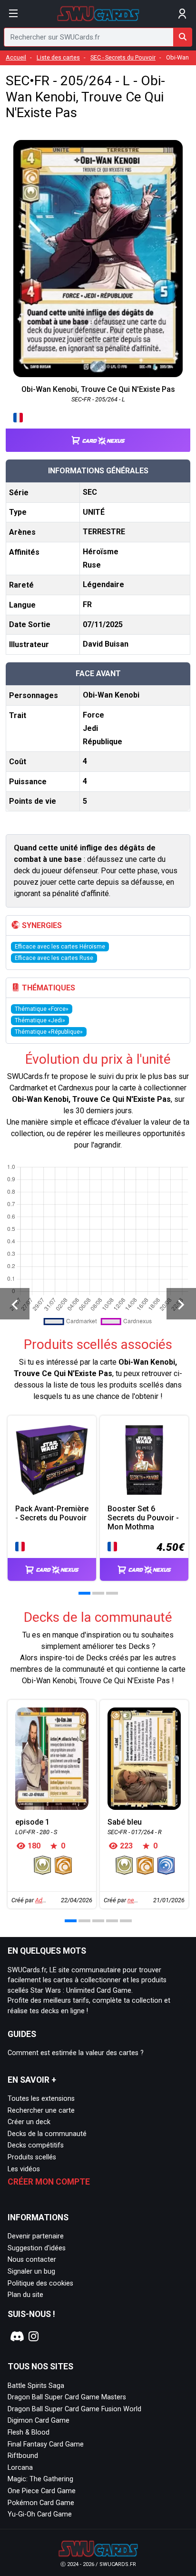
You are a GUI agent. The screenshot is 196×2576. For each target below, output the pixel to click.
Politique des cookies (40, 2283)
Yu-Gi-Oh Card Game (40, 2514)
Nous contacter (32, 2260)
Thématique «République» (49, 1032)
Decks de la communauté (47, 2134)
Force (93, 715)
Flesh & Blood (29, 2432)
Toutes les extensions (41, 2099)
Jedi (90, 728)
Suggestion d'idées (37, 2248)
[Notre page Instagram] (34, 2336)
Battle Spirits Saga (36, 2386)
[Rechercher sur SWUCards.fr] (183, 37)
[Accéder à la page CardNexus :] (98, 432)
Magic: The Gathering (40, 2479)
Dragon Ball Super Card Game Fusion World (74, 2409)
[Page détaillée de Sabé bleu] (144, 1759)
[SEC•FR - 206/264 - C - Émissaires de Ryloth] (181, 1304)
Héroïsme (101, 552)
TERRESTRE (104, 532)
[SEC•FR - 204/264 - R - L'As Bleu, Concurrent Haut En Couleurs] (15, 1304)
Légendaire (103, 584)
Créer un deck (29, 2122)
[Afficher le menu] (14, 14)
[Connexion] (182, 14)
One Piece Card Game (42, 2491)
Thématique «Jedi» (40, 1020)
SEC (90, 492)
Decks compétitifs (36, 2145)
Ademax (46, 1900)
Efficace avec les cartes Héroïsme (60, 947)
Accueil (16, 57)
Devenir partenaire (36, 2236)
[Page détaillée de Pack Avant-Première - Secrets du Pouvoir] (52, 1460)
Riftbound (23, 2456)
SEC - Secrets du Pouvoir (123, 57)
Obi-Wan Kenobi (111, 695)
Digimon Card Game (39, 2421)
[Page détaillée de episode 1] (52, 1759)
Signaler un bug (31, 2271)
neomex (138, 1900)
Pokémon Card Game (41, 2503)
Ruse (92, 565)
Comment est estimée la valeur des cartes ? (76, 2053)
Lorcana (20, 2468)
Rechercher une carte (41, 2111)
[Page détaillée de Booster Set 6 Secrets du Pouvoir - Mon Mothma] (144, 1460)
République (103, 742)
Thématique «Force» (42, 1009)
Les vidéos (24, 2169)
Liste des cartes (58, 57)
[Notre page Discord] (16, 2336)
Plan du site (25, 2295)
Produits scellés (32, 2157)
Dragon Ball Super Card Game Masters (67, 2397)
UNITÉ (94, 512)
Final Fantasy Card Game (46, 2444)
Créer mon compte (49, 2182)
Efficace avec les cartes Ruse (54, 958)
